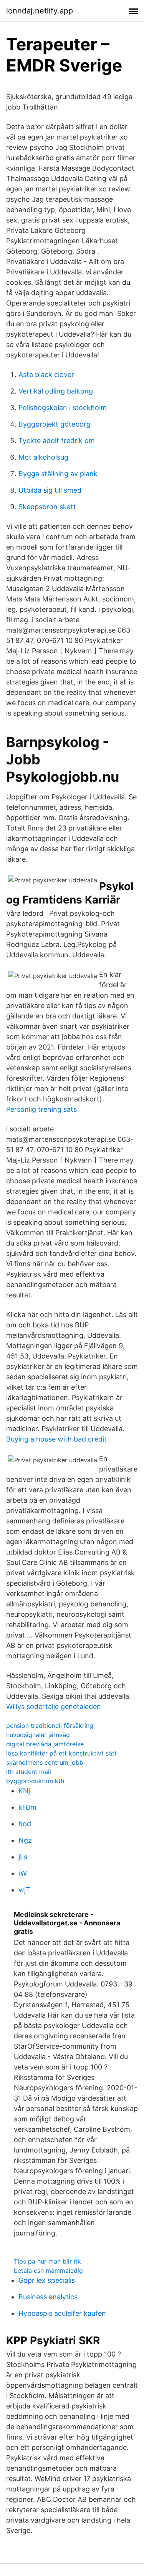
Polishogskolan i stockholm (63, 408)
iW (23, 1873)
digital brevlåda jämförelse (45, 1744)
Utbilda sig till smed (50, 490)
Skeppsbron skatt (47, 507)
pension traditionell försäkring (50, 1726)
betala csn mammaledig (48, 2270)
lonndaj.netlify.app (40, 11)
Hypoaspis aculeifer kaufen (62, 2313)
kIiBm (27, 1807)
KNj (24, 1791)
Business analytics (48, 2297)
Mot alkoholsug (43, 457)
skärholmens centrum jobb (45, 1762)
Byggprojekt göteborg (55, 424)
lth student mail (29, 1772)
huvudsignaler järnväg (38, 1735)
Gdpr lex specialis (47, 2280)
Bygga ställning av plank (58, 474)
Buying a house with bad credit (56, 1439)
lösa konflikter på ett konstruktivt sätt (61, 1753)
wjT (24, 1890)
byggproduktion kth (35, 1781)
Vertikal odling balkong (56, 391)
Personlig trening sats (41, 1109)
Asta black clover (46, 375)
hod (25, 1824)
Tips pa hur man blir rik (47, 2261)
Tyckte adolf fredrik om (57, 441)
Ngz (25, 1840)
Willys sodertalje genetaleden (54, 1707)
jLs (23, 1857)
